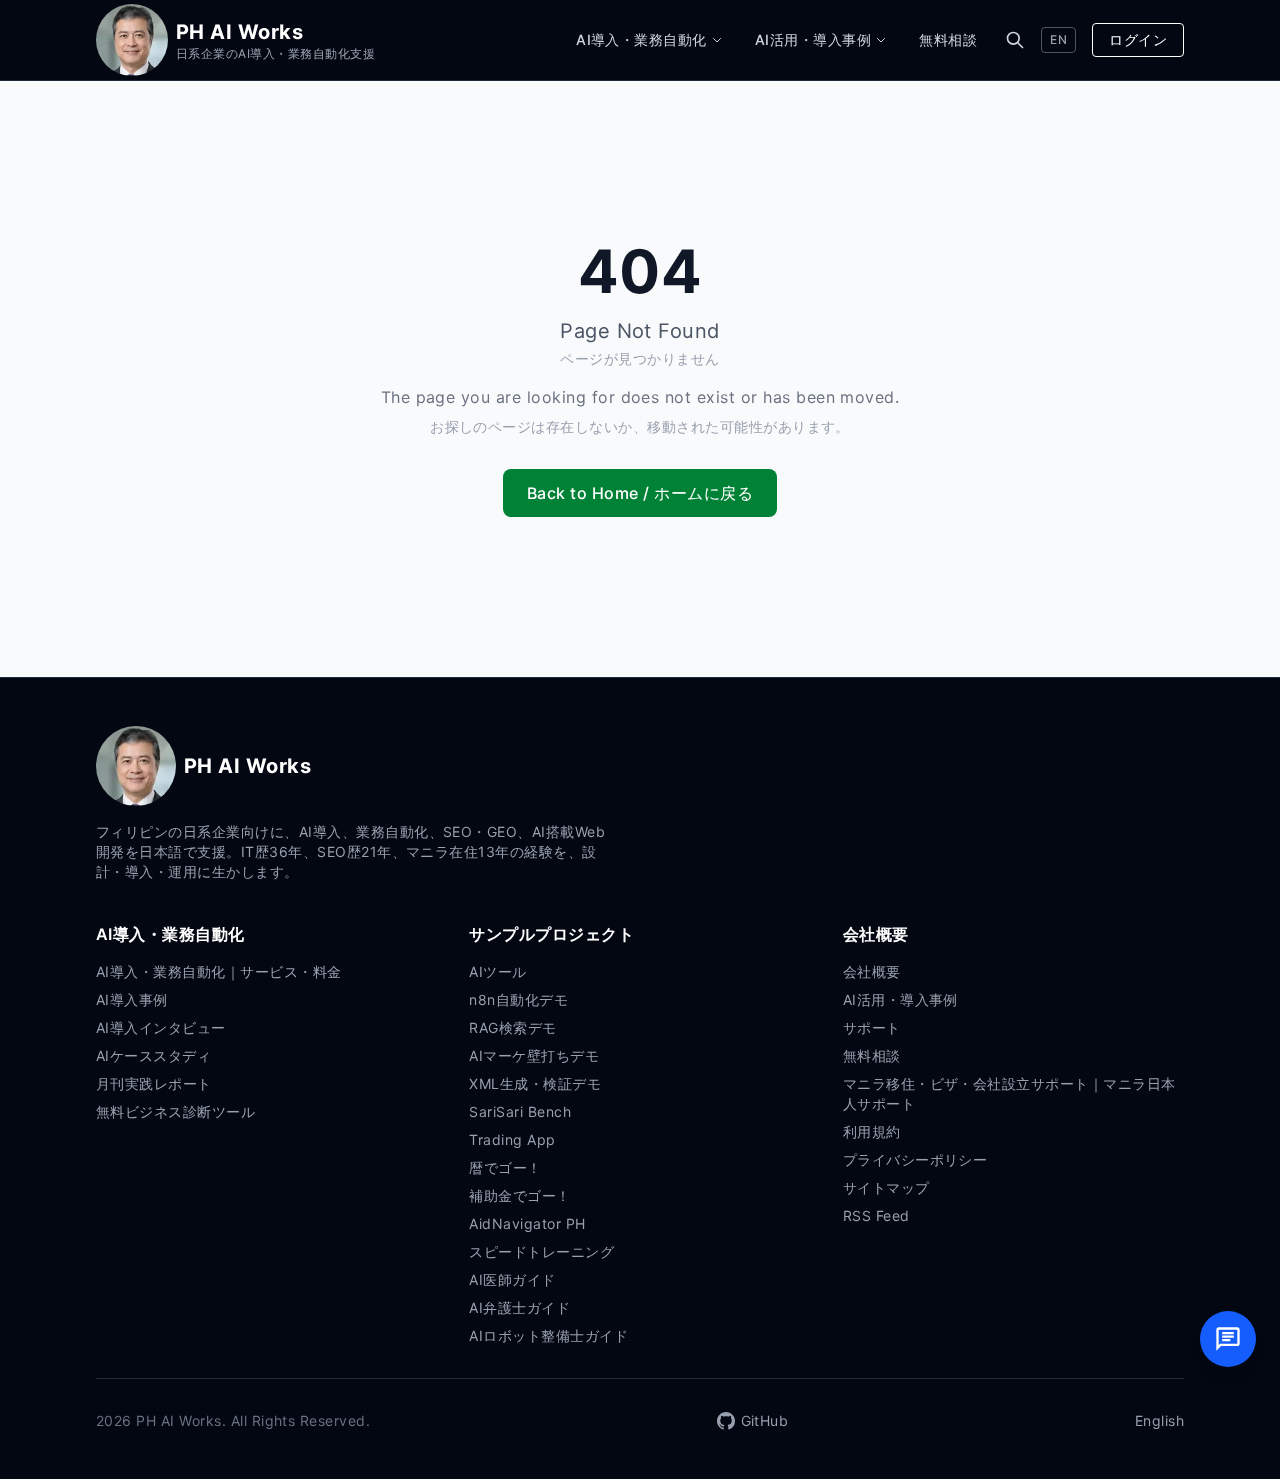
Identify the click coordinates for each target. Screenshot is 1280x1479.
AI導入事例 (132, 999)
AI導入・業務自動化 (641, 39)
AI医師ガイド (512, 1279)
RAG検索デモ (512, 1027)
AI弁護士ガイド (519, 1307)
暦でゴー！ (505, 1167)
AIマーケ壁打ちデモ (534, 1055)
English (1159, 1420)
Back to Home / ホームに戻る (640, 493)
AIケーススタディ (153, 1055)
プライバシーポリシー (915, 1159)
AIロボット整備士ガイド (548, 1335)
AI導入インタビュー (161, 1027)
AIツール (497, 971)
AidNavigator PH (527, 1223)
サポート (872, 1027)
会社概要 (872, 971)
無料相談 (948, 39)
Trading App (512, 1139)
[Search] (1015, 40)
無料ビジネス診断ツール (175, 1111)
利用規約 (872, 1131)
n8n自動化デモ (518, 999)
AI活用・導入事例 (813, 39)
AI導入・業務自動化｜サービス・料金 (219, 971)
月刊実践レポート (154, 1083)
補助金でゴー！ (519, 1195)
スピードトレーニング (541, 1251)
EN (1058, 39)
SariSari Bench (520, 1111)
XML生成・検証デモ (535, 1083)
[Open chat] (1228, 1339)
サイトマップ (886, 1187)
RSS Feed (876, 1215)
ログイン (1138, 39)
